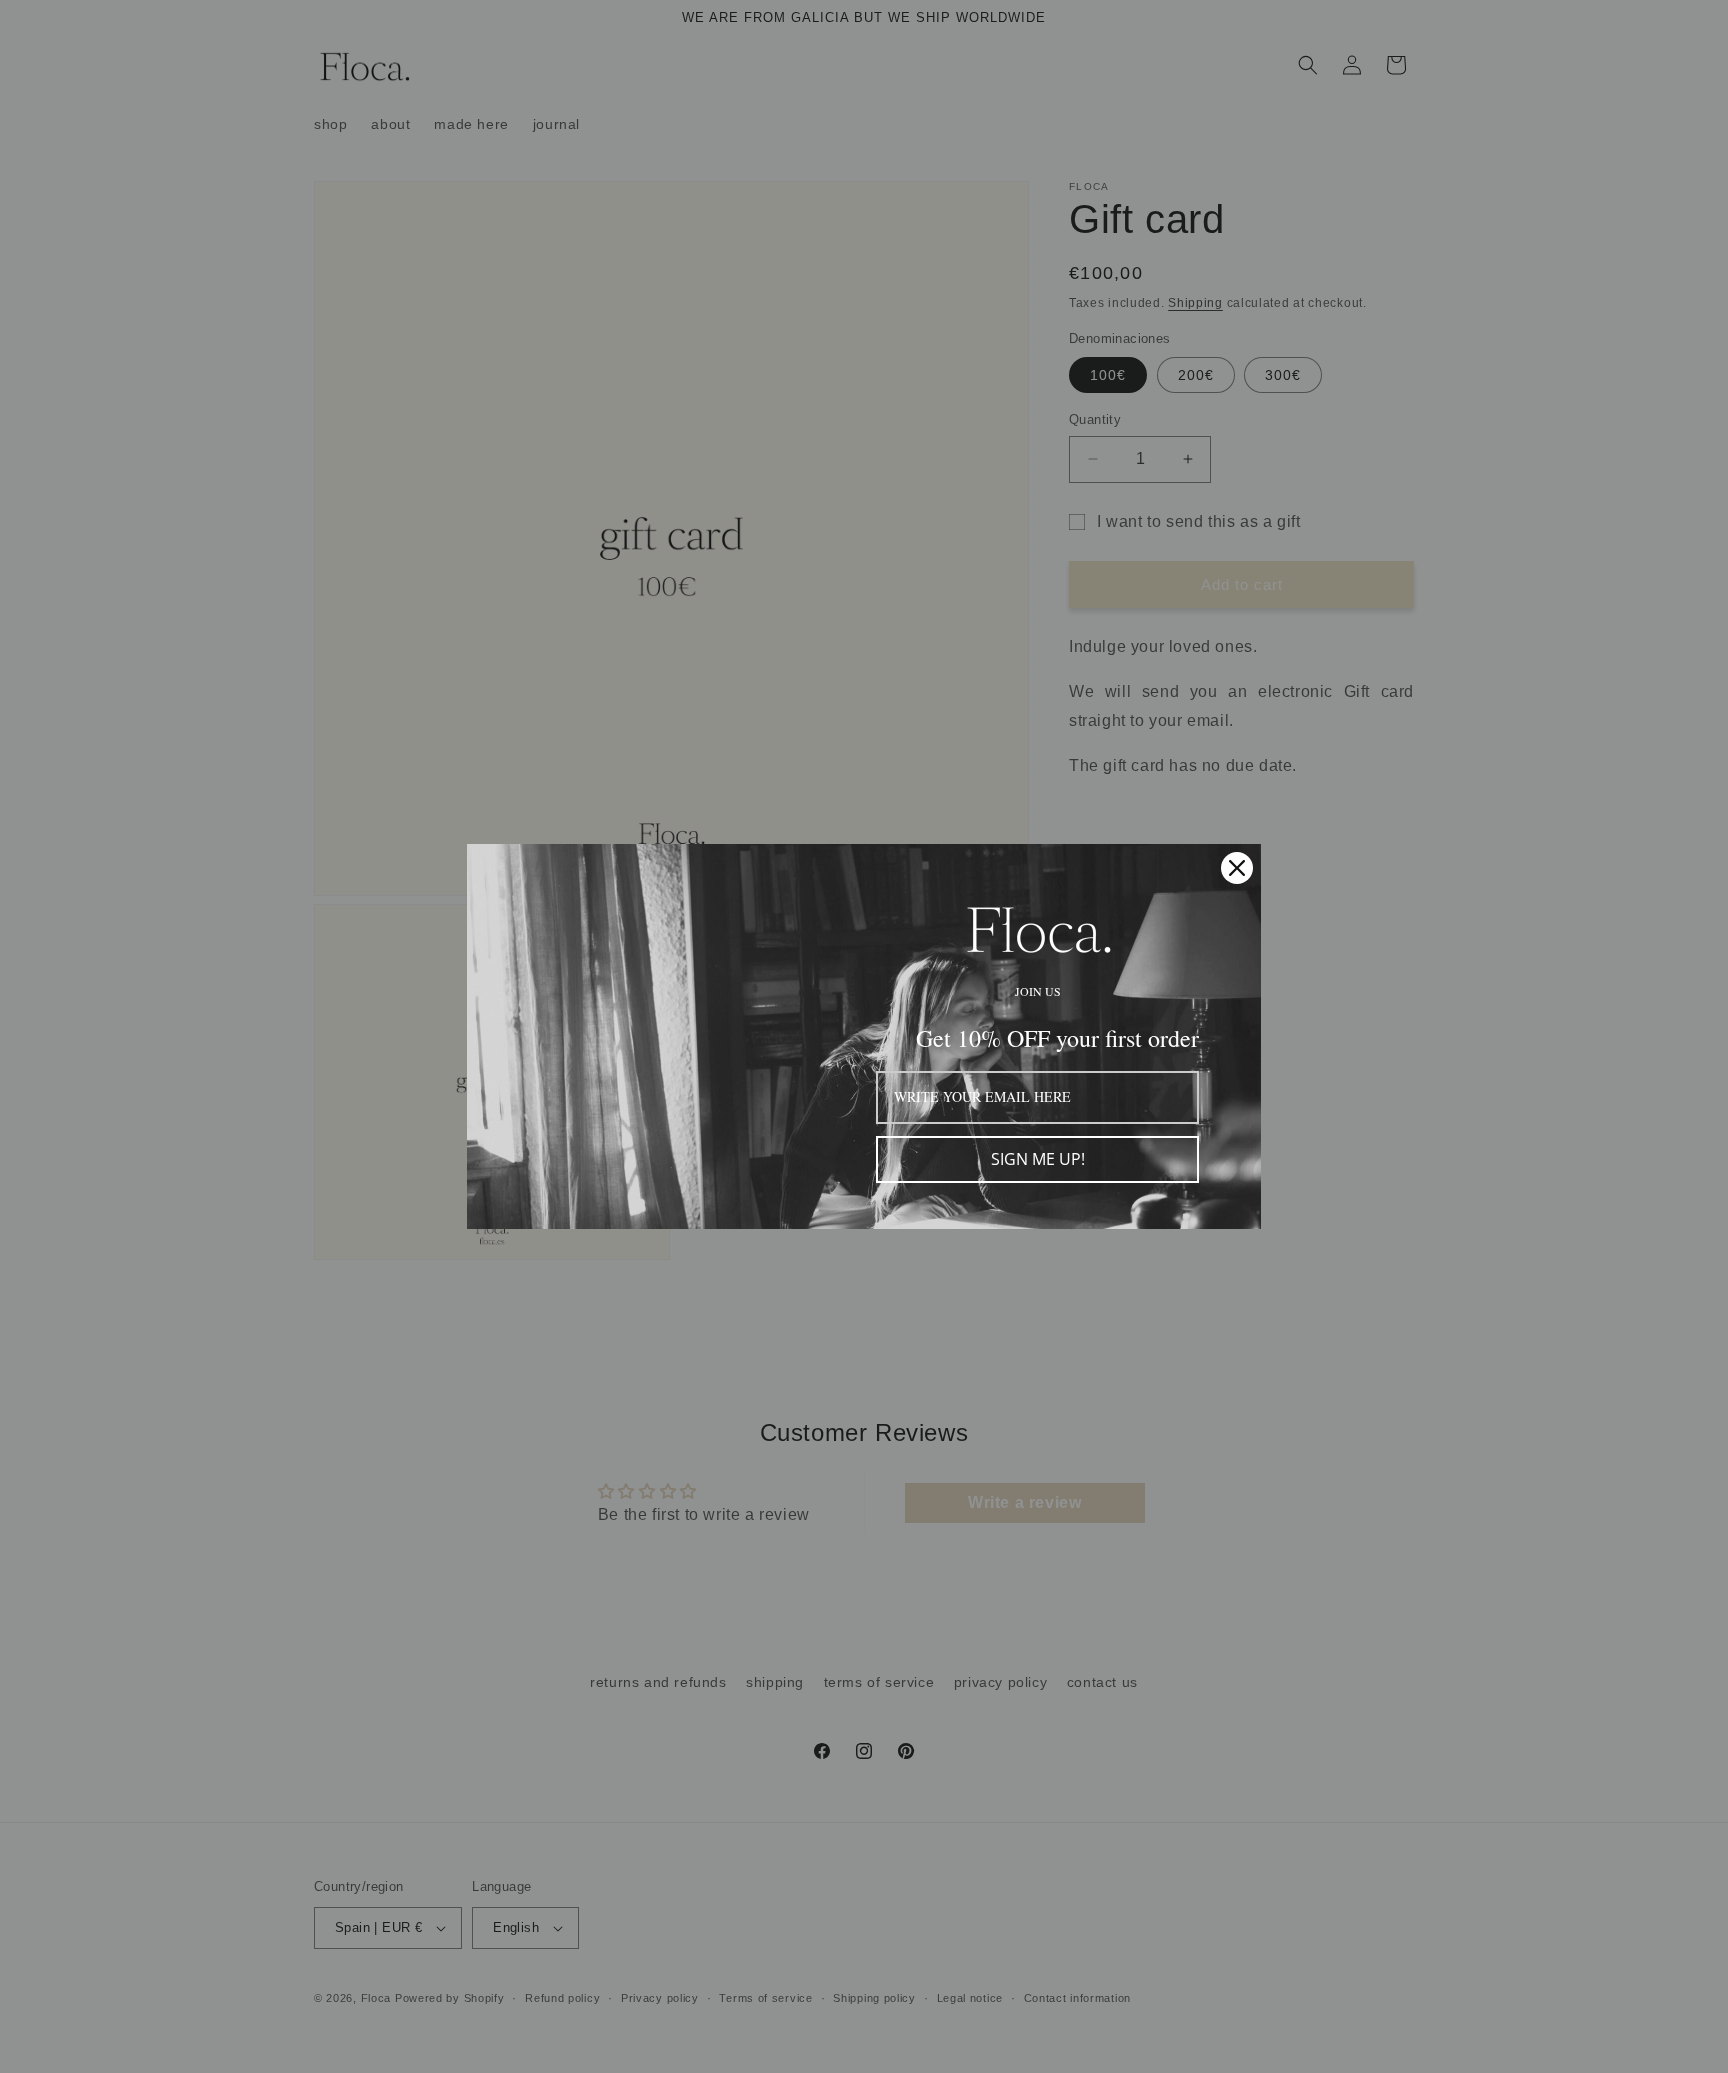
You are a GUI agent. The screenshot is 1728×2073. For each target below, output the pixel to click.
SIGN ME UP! (1038, 1159)
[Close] (1237, 868)
